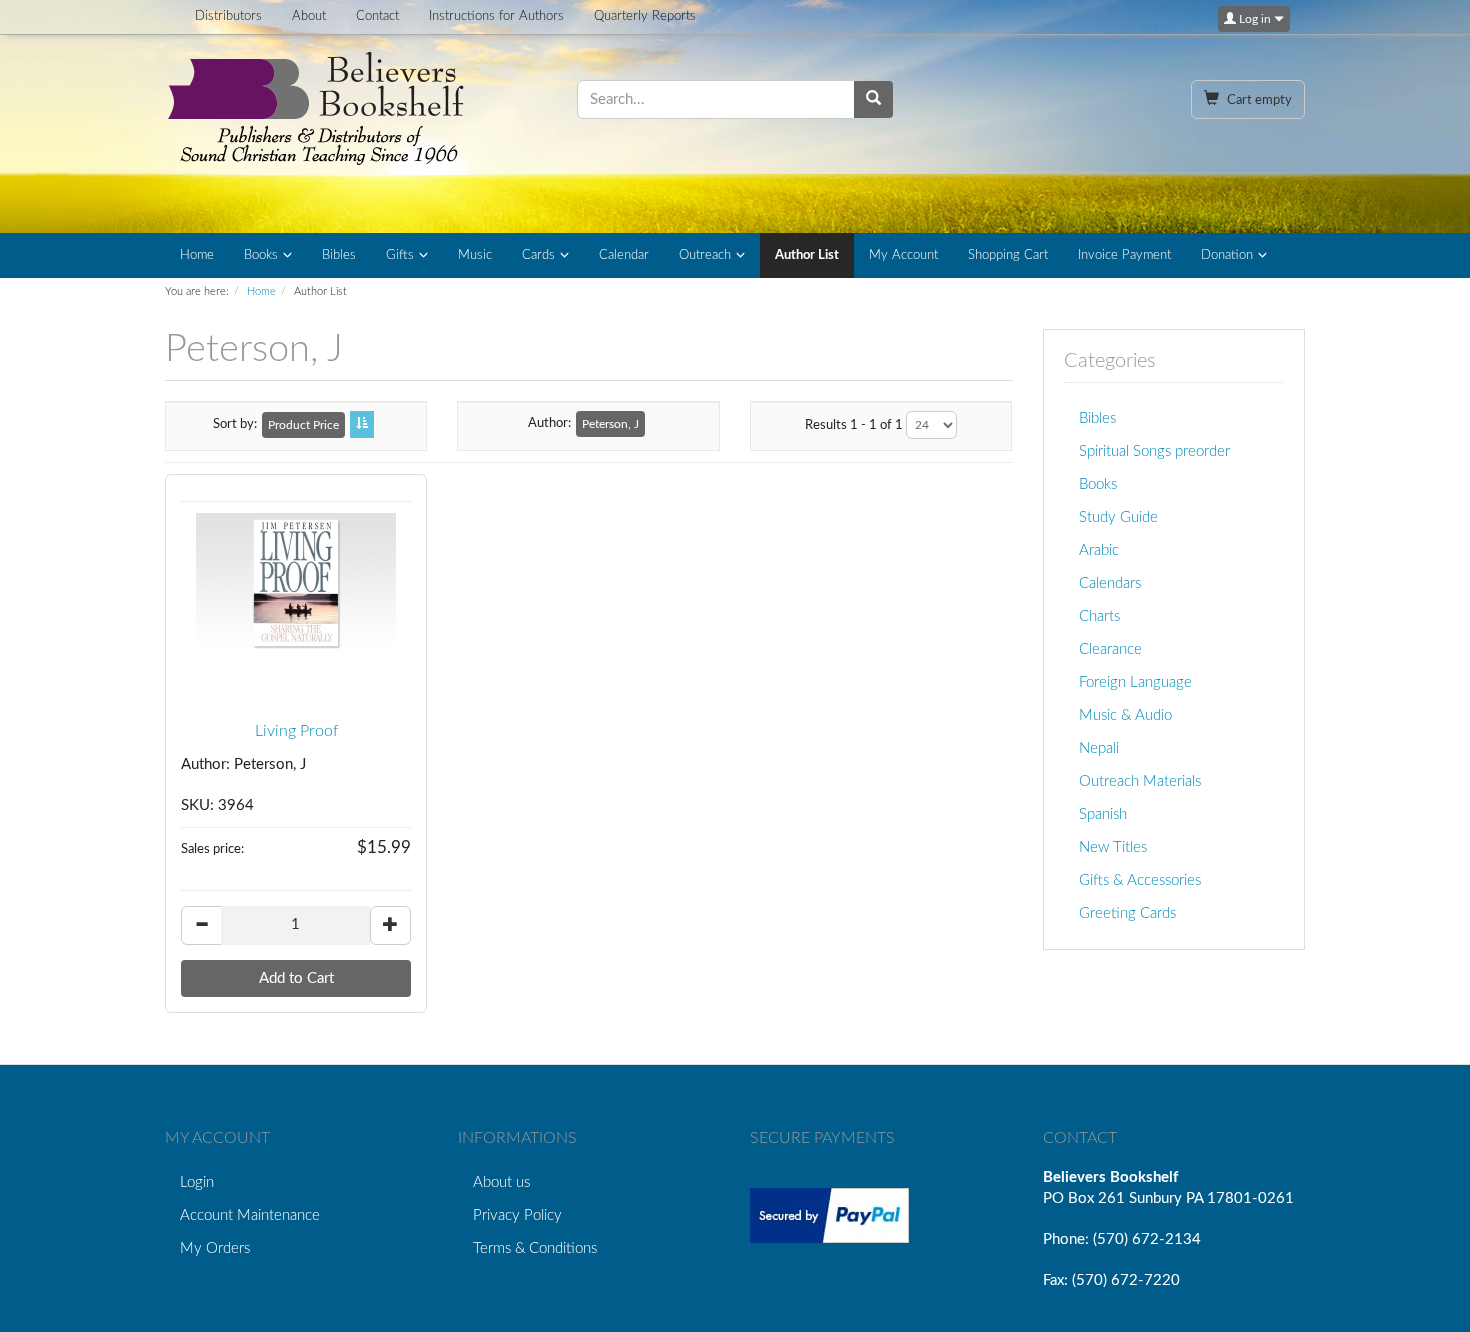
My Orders (215, 1248)
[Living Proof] (296, 583)
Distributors (228, 16)
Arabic (1099, 550)
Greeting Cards (1127, 913)
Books (261, 255)
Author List (807, 255)
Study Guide (1118, 517)
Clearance (1110, 649)
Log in (1255, 19)
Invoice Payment (1124, 255)
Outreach (705, 255)
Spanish (1103, 814)
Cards (538, 255)
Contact (377, 16)
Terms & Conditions (535, 1248)
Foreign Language (1135, 682)
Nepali (1099, 748)
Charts (1099, 616)
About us (501, 1182)
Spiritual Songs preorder (1154, 451)
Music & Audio (1125, 715)
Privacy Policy (517, 1215)
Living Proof (296, 731)
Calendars (1110, 583)
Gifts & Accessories (1140, 880)
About (309, 16)
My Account (903, 255)
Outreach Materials (1140, 781)
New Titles (1113, 847)
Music (475, 255)
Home (197, 255)
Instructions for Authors (496, 16)
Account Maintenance (250, 1215)
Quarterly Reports (645, 16)
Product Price (303, 425)
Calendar (624, 255)
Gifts (400, 255)
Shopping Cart (1008, 255)
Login (197, 1182)
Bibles (339, 255)
